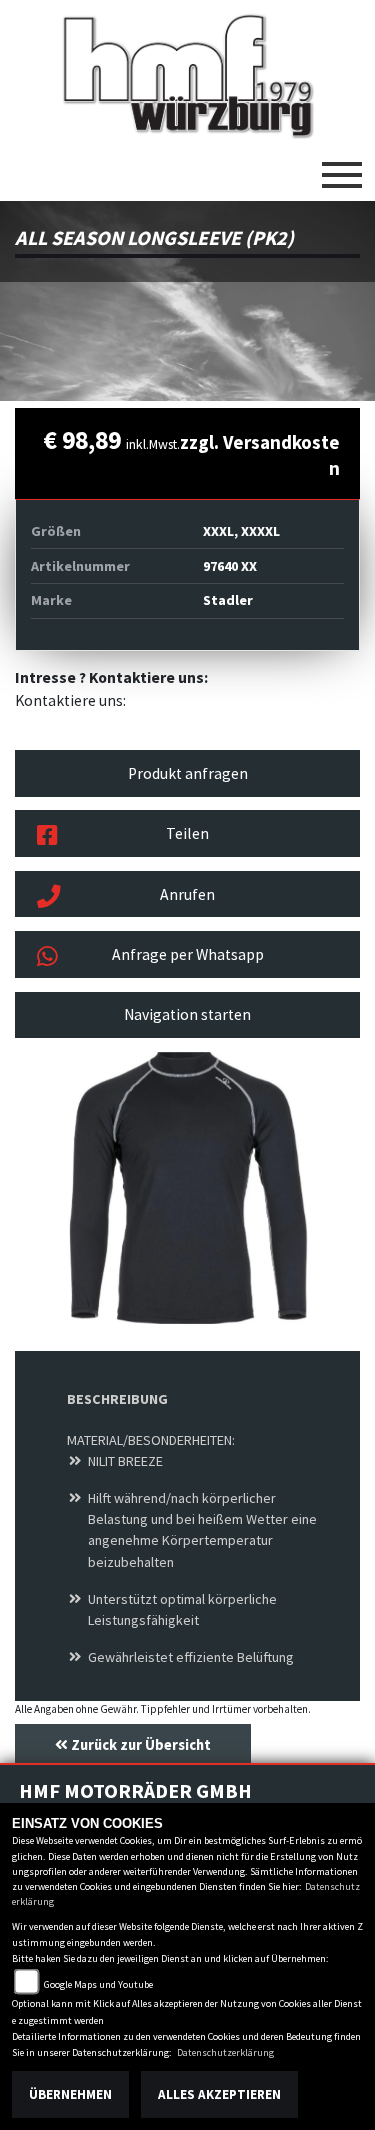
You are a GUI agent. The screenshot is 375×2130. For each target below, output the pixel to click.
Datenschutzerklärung (225, 2052)
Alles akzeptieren (219, 2094)
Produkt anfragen (188, 773)
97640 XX (230, 566)
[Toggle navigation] (342, 167)
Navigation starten (187, 1014)
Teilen (187, 833)
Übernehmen (70, 2094)
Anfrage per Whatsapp (188, 954)
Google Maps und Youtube (98, 1984)
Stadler (228, 600)
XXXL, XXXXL (241, 531)
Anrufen (187, 894)
